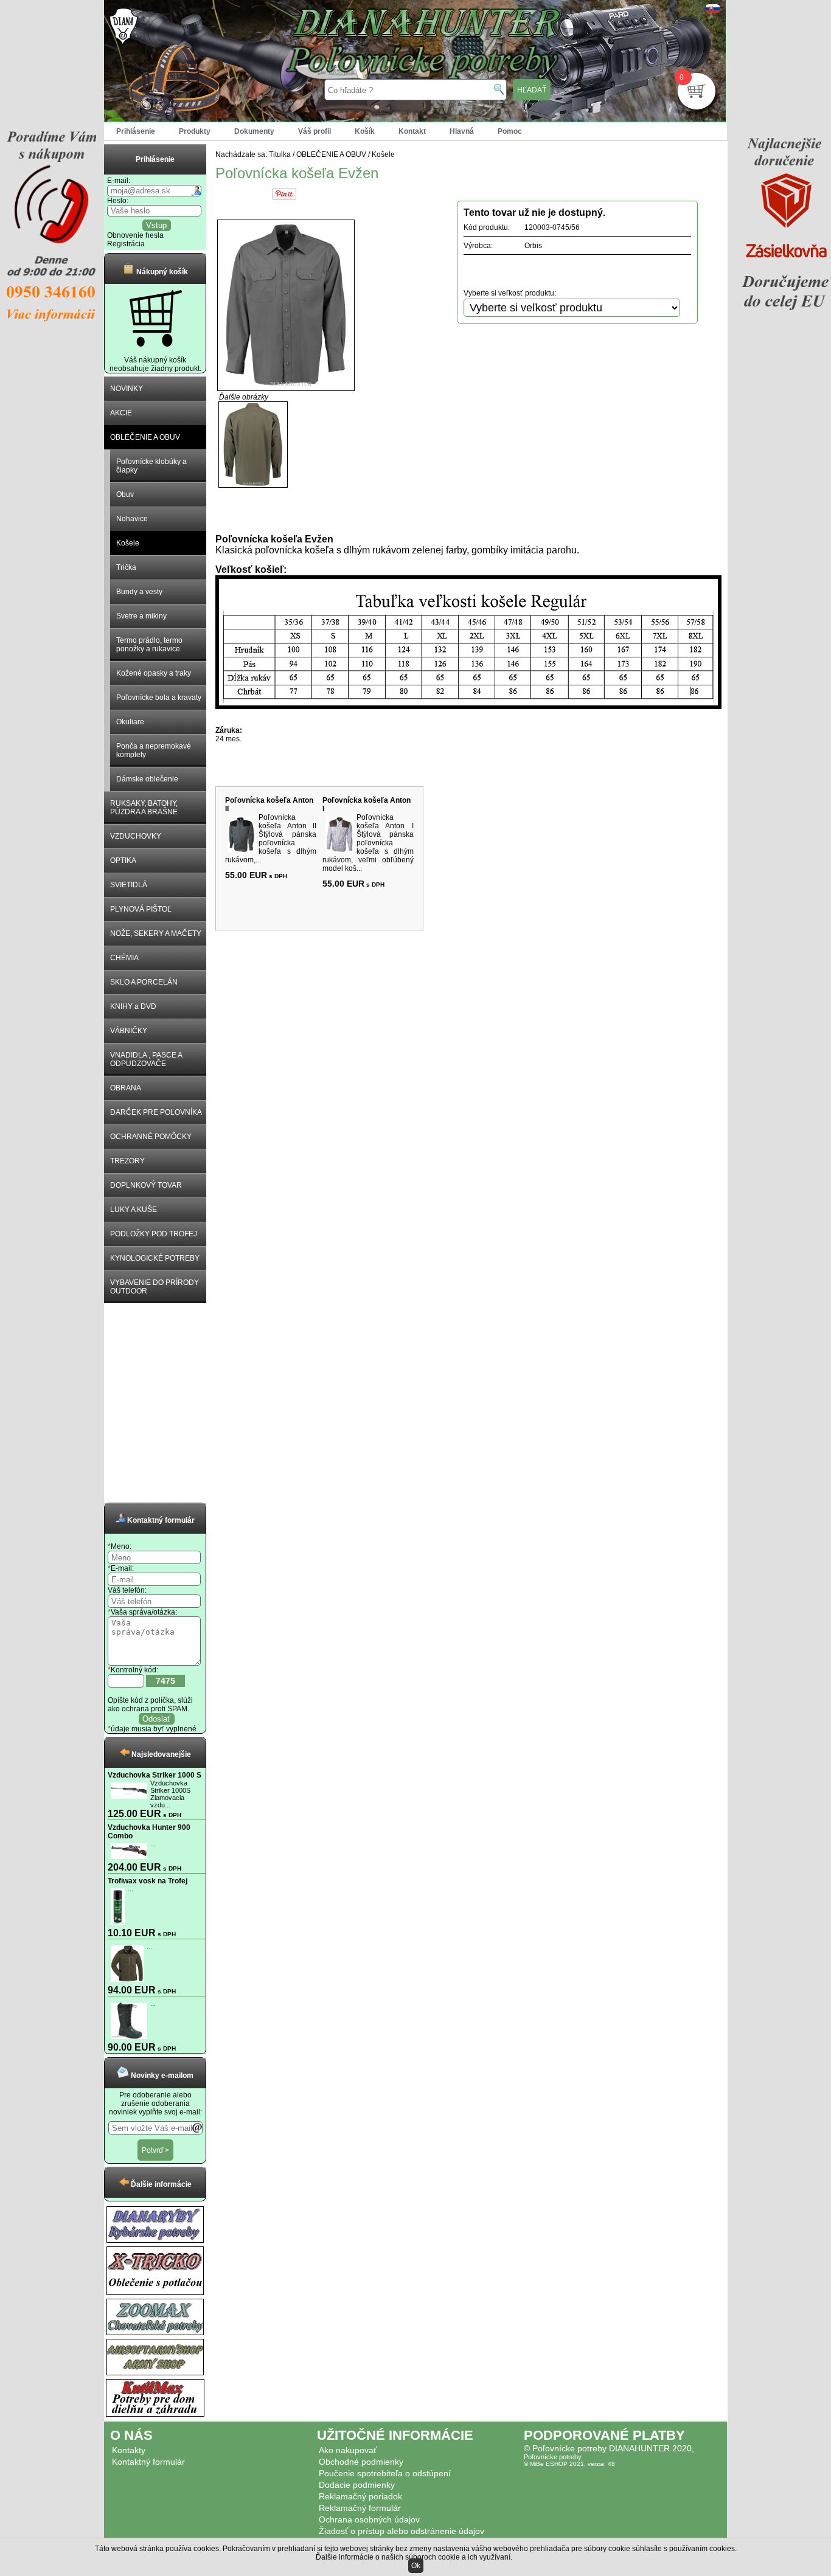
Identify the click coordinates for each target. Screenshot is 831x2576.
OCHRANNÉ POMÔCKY (151, 1137)
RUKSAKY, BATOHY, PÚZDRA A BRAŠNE (144, 808)
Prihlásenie (136, 131)
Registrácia (126, 244)
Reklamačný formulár (360, 2508)
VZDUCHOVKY (136, 836)
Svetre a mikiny (141, 616)
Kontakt (412, 131)
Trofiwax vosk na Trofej (148, 1881)
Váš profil (315, 131)
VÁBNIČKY (129, 1031)
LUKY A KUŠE (134, 1210)
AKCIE (121, 413)
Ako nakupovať (348, 2450)
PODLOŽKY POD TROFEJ (154, 1234)
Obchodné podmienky (361, 2462)
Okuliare (130, 722)
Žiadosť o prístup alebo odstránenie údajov (402, 2531)
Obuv (125, 494)
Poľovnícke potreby (553, 2457)
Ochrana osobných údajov (369, 2519)
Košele (128, 543)
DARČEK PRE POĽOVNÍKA (156, 1112)
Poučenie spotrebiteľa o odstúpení (385, 2473)
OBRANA (126, 1088)
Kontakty (129, 2450)
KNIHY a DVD (133, 1006)
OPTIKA (123, 860)
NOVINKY (127, 389)
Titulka (280, 154)
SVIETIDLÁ (129, 885)
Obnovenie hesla (135, 235)
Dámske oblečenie (147, 779)
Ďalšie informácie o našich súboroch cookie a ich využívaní (413, 2557)
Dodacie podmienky (357, 2485)
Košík (365, 131)
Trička (126, 567)
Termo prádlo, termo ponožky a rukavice (149, 645)
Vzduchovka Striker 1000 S (155, 1775)
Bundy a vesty (139, 592)
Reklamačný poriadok (360, 2496)
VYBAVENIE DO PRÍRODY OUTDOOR (155, 1287)
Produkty (195, 131)
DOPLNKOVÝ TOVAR (146, 1185)
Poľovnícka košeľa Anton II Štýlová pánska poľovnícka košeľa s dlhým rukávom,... (271, 839)
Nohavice (132, 519)
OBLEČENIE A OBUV (145, 437)
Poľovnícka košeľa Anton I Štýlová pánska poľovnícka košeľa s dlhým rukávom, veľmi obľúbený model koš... (368, 843)
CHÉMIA (124, 958)
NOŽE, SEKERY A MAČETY (156, 933)
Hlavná (462, 131)
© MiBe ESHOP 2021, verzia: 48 (569, 2464)
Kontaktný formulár (148, 2462)
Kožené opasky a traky (154, 673)
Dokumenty (254, 131)
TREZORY (127, 1161)
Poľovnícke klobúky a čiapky (151, 466)
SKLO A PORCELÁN (144, 982)
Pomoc (510, 131)
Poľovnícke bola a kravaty (159, 698)
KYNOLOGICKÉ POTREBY (155, 1258)
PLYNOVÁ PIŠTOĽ (141, 909)
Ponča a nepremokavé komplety (154, 750)
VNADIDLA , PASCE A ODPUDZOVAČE (146, 1059)
